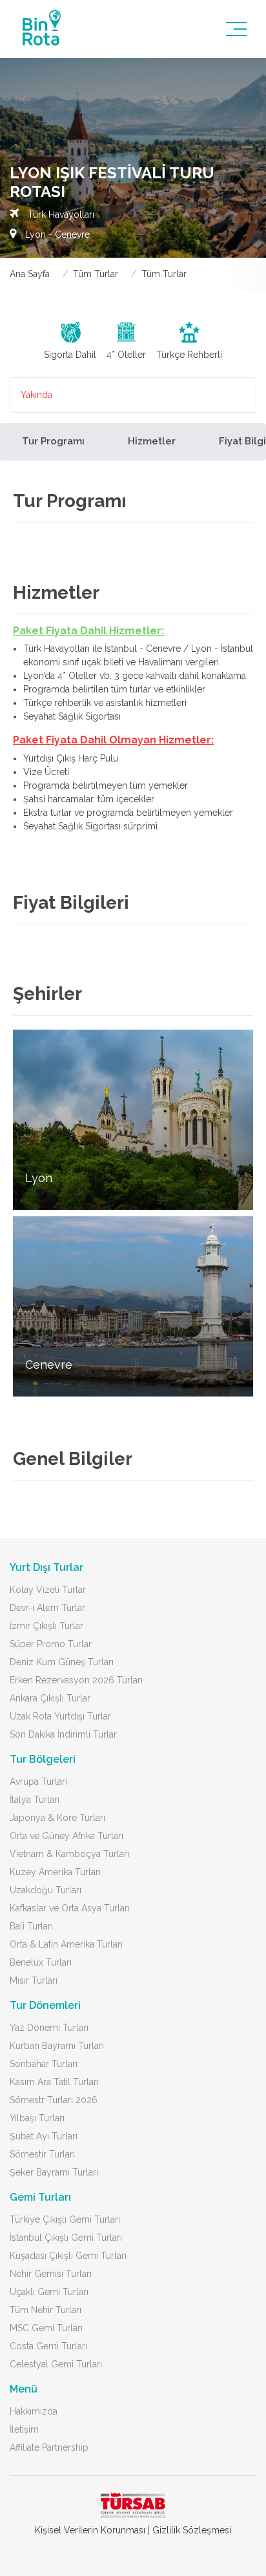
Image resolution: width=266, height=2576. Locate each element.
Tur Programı (53, 441)
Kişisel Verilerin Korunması (90, 2530)
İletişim (24, 2429)
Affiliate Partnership (49, 2447)
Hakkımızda (34, 2411)
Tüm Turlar (96, 274)
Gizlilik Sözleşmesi (192, 2530)
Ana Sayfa (30, 274)
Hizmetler (152, 441)
